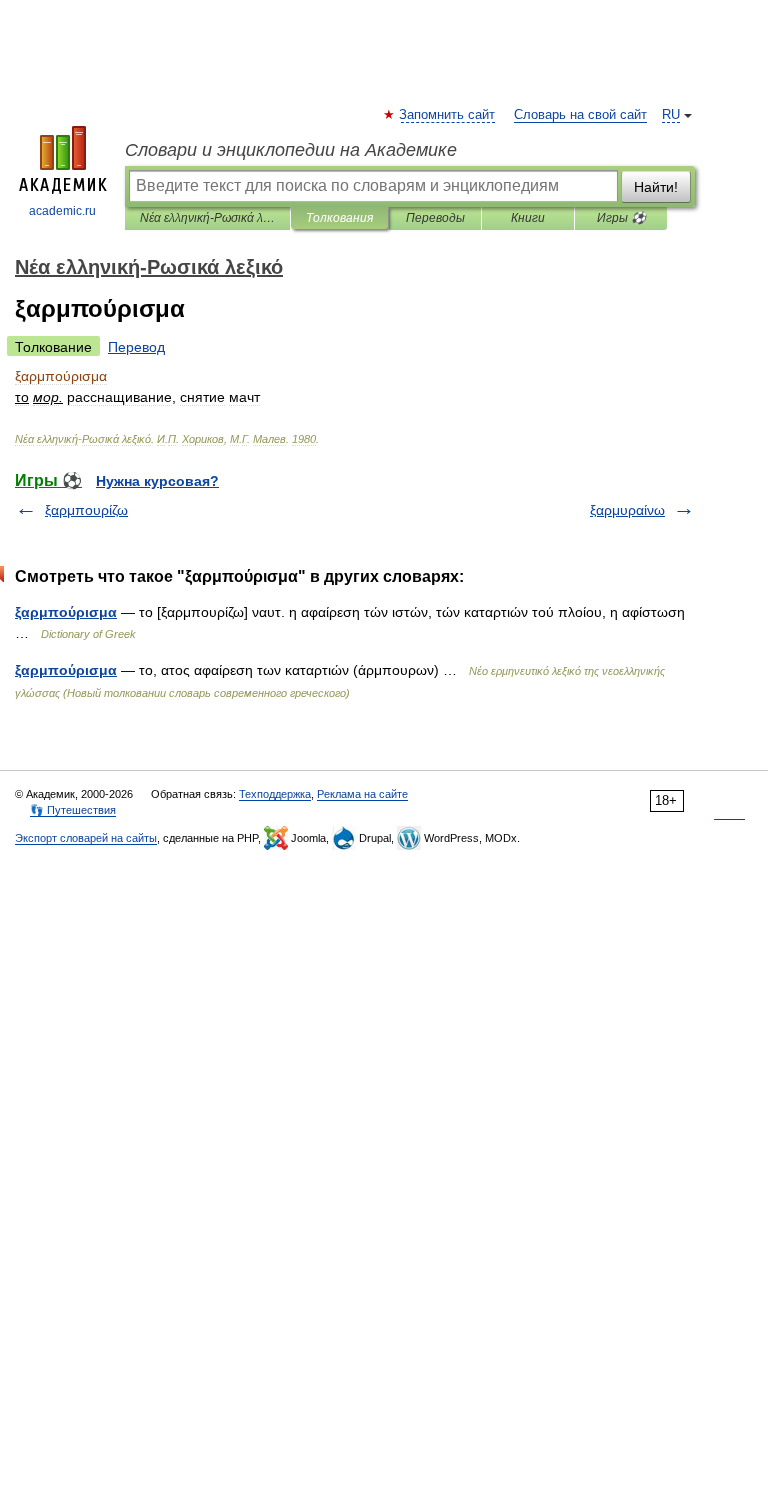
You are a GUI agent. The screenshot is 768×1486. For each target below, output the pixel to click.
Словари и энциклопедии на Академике (291, 150)
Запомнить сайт (448, 115)
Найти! (656, 187)
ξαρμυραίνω (627, 510)
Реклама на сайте (362, 794)
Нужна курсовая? (157, 481)
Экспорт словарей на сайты (86, 838)
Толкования (339, 218)
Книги (528, 218)
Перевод (136, 347)
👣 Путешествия (73, 810)
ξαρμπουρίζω (86, 510)
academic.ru (62, 211)
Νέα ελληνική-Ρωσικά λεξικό (207, 218)
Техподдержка (275, 794)
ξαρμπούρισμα (66, 612)
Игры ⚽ (621, 218)
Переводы (435, 218)
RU (671, 115)
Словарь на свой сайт (580, 115)
